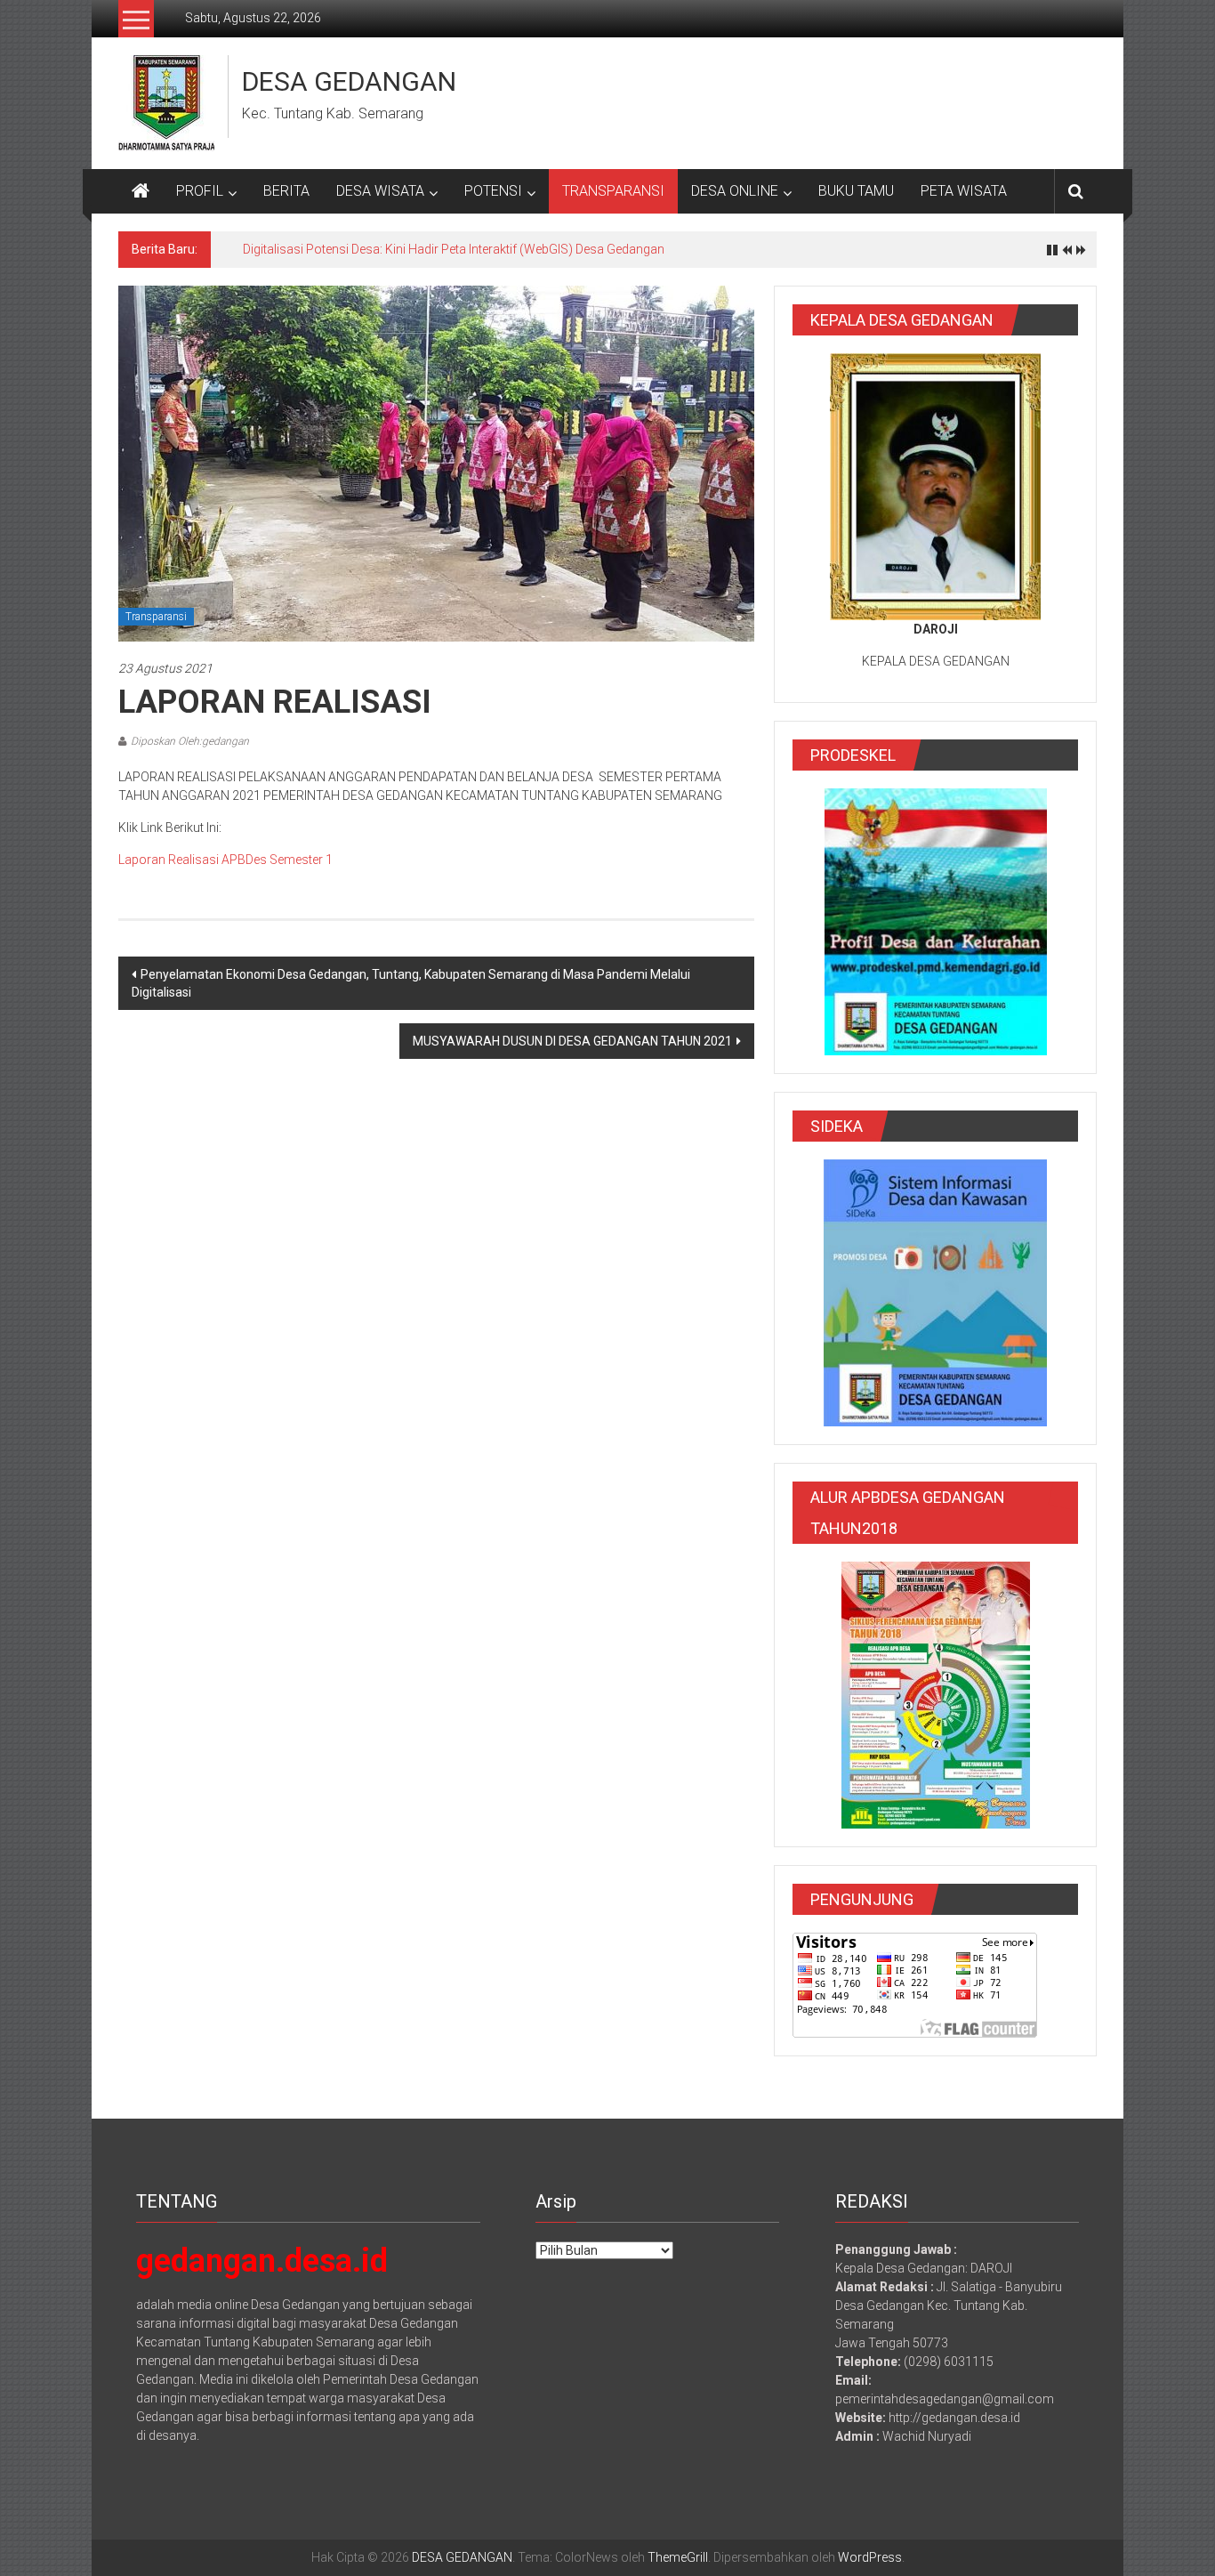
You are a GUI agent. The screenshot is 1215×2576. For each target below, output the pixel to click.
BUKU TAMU (856, 191)
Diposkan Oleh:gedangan (190, 741)
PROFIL (200, 191)
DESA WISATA (380, 191)
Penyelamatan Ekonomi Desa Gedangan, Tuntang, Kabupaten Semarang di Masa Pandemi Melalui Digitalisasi (411, 983)
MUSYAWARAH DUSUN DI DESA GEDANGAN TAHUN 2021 (572, 1041)
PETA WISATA (964, 191)
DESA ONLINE (735, 191)
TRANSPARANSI (613, 191)
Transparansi (156, 617)
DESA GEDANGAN (349, 81)
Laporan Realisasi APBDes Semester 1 (225, 860)
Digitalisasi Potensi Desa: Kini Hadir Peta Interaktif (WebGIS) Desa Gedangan (454, 249)
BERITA (286, 191)
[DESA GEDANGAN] (141, 191)
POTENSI (493, 191)
